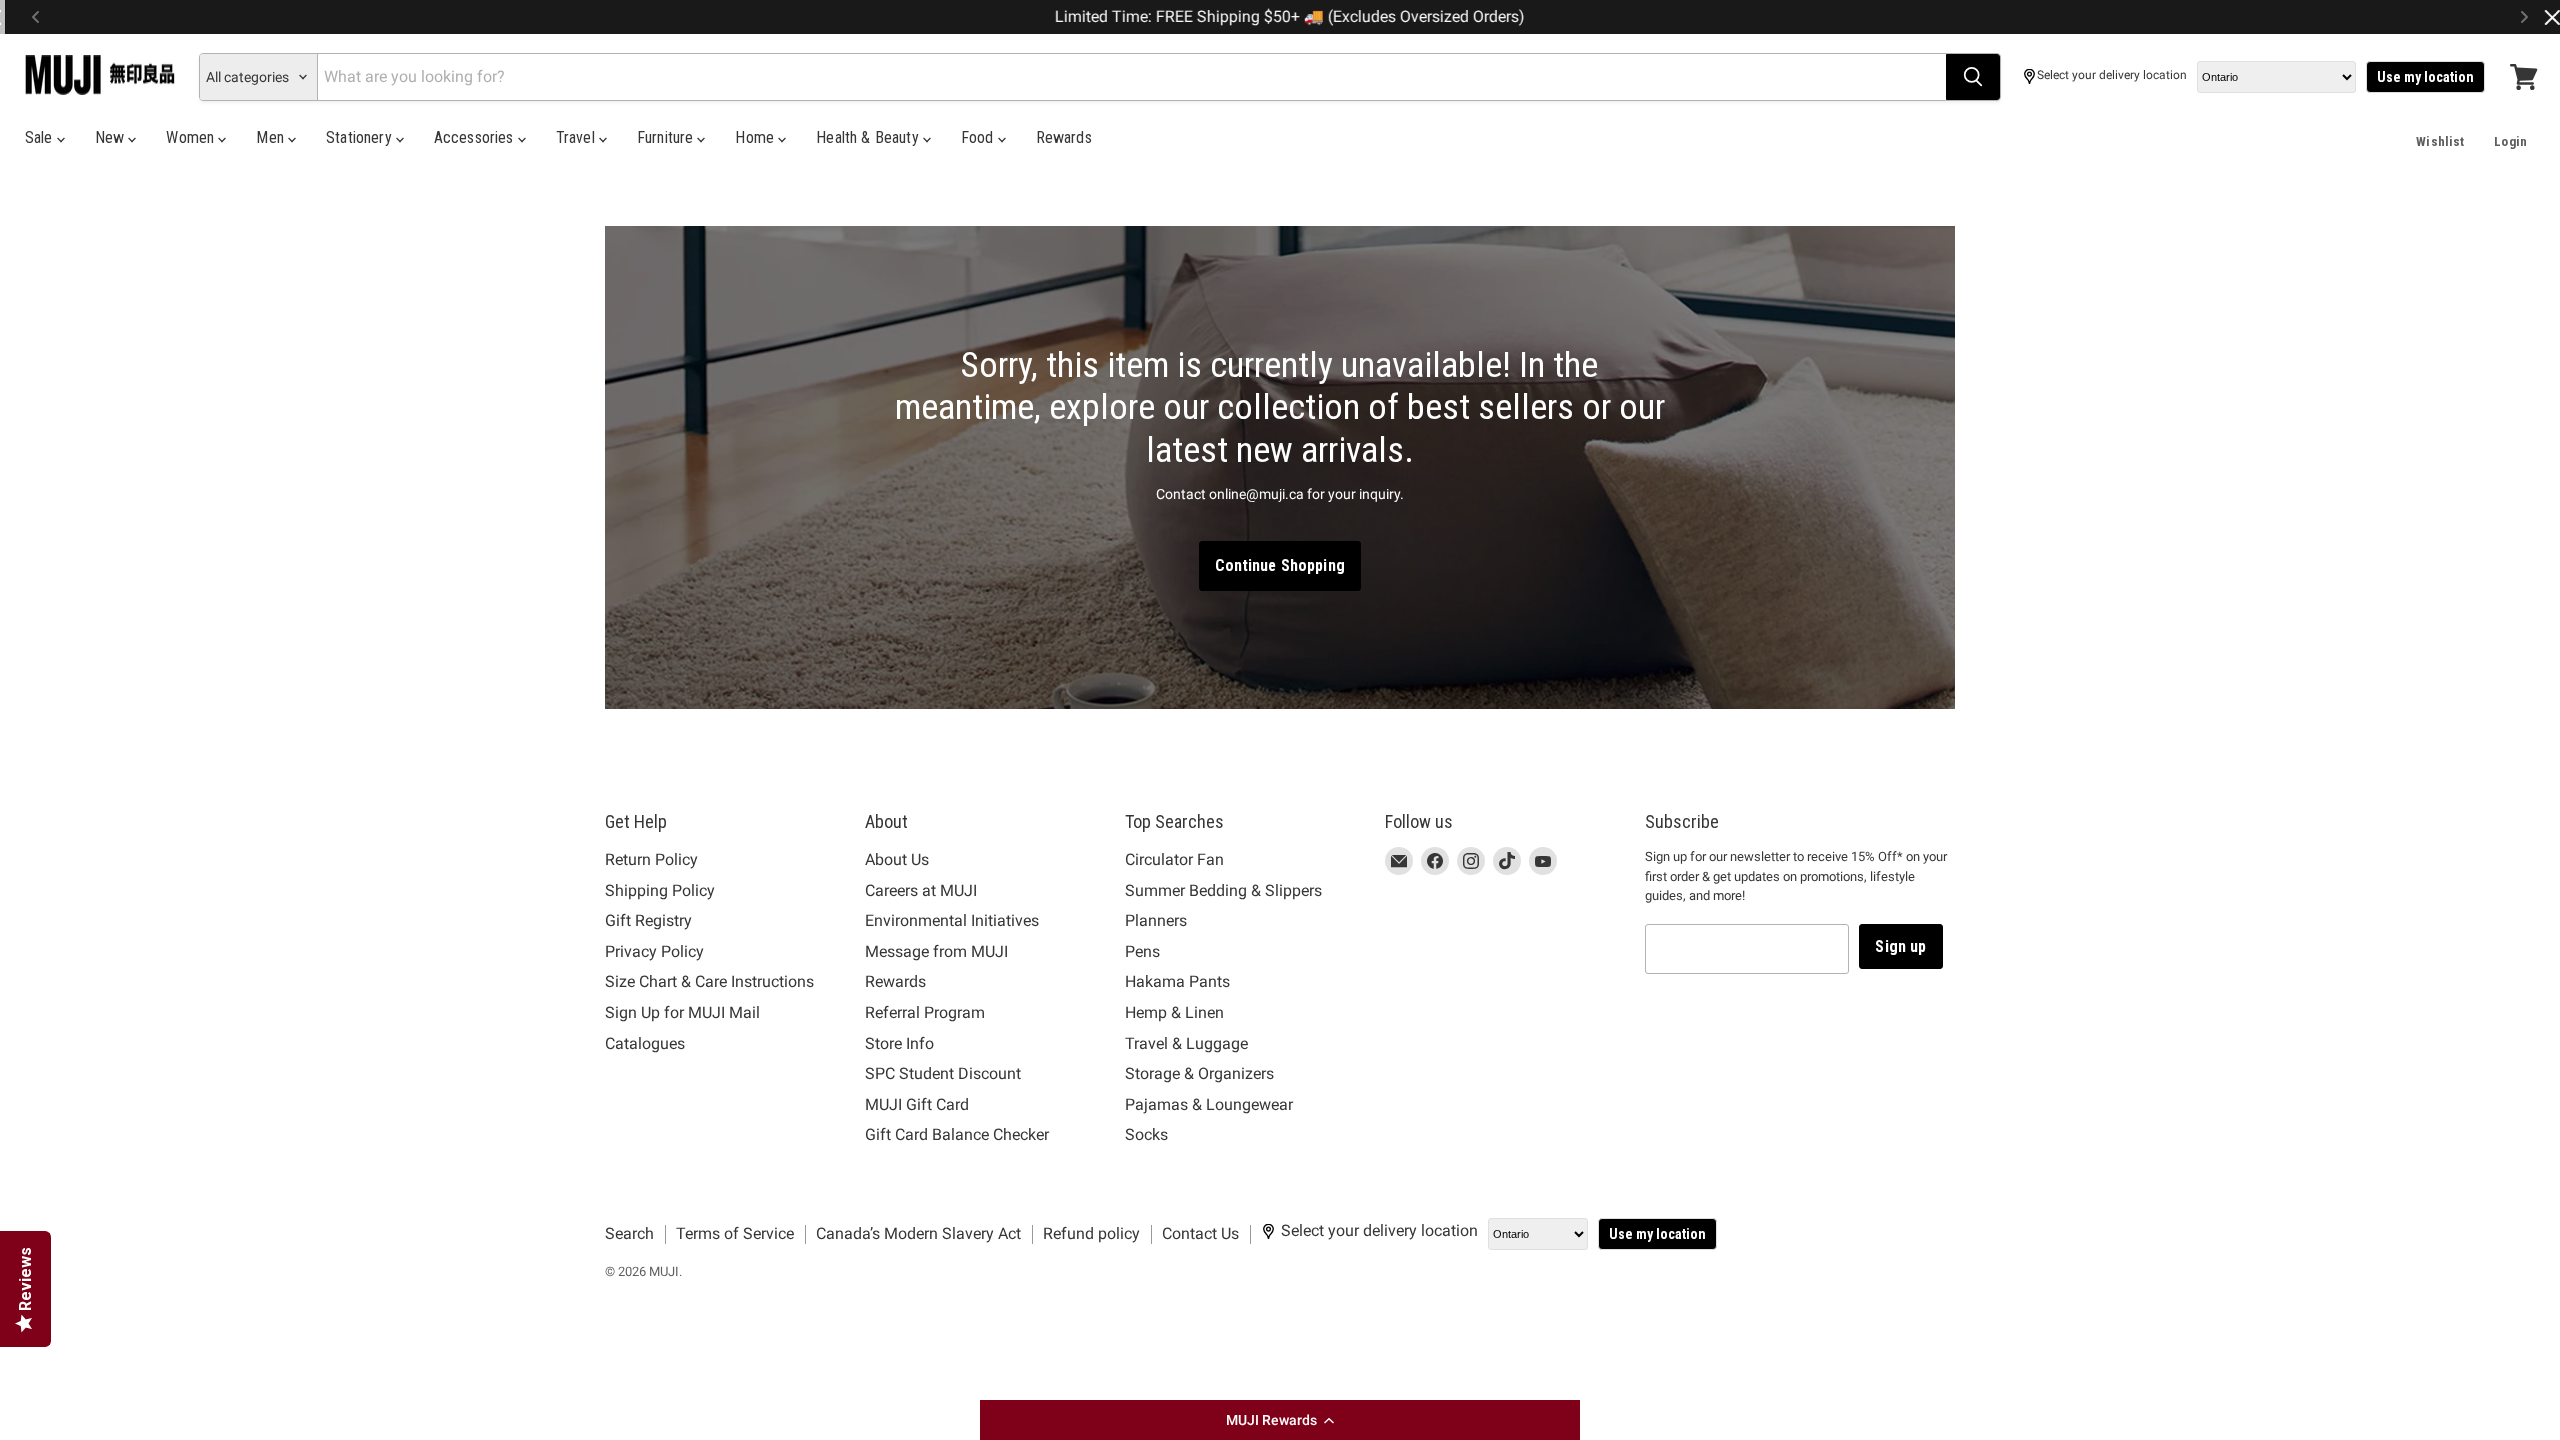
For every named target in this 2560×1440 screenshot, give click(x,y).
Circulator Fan (1174, 859)
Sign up (1900, 946)
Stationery (361, 137)
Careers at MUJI (921, 890)
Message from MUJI (936, 951)
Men (272, 137)
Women (192, 137)
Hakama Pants (1177, 981)
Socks (1146, 1134)
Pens (1142, 951)
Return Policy (651, 859)
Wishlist (2440, 141)
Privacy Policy (654, 951)
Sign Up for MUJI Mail (682, 1012)
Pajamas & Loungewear (1209, 1104)
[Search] (1973, 77)
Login (2510, 141)
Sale (41, 137)
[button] (1280, 1420)
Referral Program (925, 1012)
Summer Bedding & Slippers (1223, 890)
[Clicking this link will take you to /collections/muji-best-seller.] (1280, 468)
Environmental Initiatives (952, 920)
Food (979, 137)
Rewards (1064, 137)
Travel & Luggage (1186, 1043)
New (112, 137)
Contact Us (1200, 1233)
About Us (897, 859)
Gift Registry (648, 920)
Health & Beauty (869, 137)
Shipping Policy (660, 890)
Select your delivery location (2112, 75)
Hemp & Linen (1174, 1012)
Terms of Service (735, 1233)
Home (756, 137)
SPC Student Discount (943, 1073)
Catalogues (645, 1043)
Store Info (899, 1043)
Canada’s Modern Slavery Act (918, 1233)
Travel (577, 137)
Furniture (667, 137)
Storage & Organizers (1199, 1073)
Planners (1156, 920)
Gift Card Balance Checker (957, 1134)
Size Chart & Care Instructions (709, 981)
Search (629, 1233)
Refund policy (1091, 1233)
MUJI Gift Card (917, 1104)
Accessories (476, 137)
